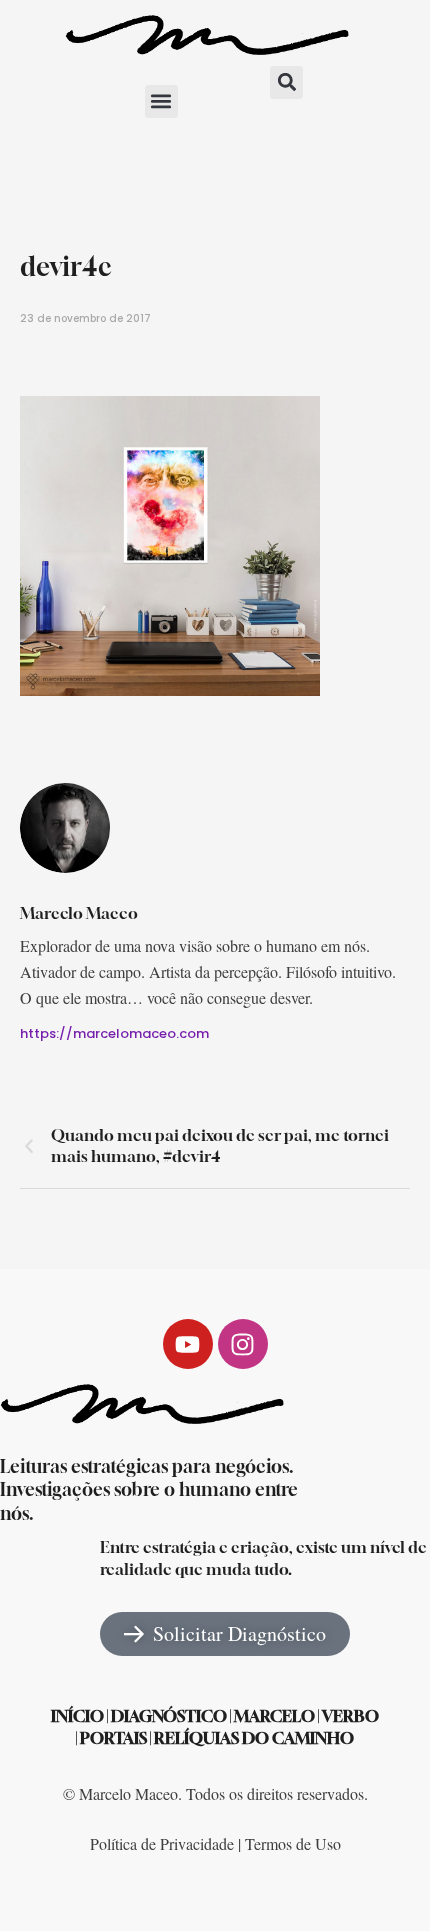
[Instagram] (243, 1344)
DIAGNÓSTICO (169, 1716)
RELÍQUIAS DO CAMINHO (254, 1738)
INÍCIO (77, 1716)
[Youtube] (188, 1344)
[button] (161, 101)
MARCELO (274, 1716)
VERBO (350, 1716)
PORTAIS (113, 1738)
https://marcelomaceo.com (114, 1033)
